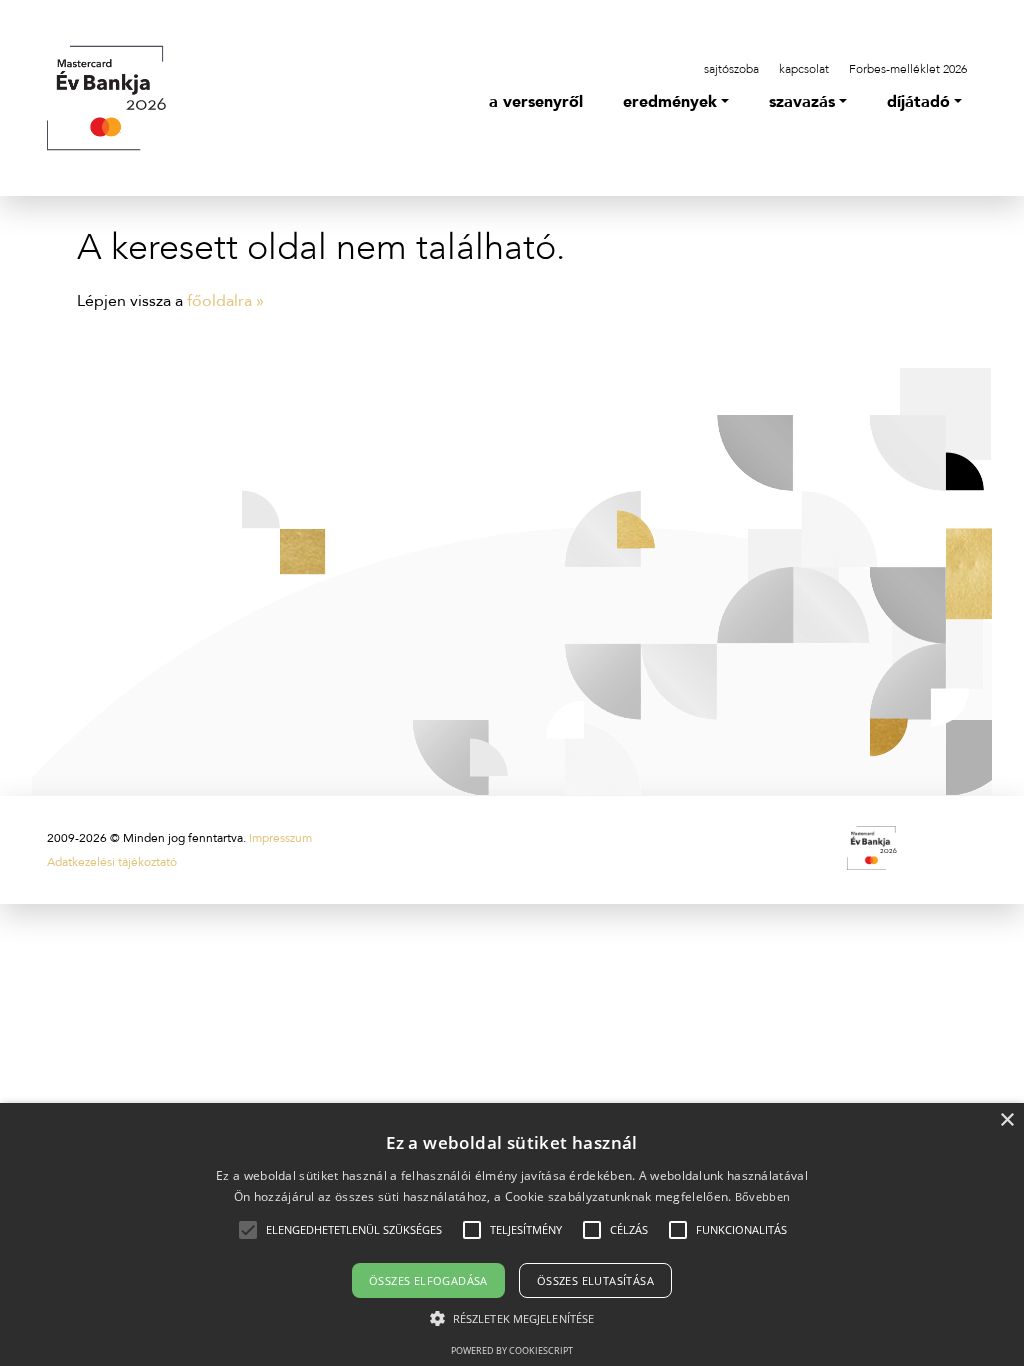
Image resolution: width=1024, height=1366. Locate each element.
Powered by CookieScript (512, 1350)
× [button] (1006, 1120)
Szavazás (802, 102)
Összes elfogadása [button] (428, 1280)
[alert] (512, 1234)
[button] (354, 1230)
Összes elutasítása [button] (595, 1280)
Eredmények (670, 102)
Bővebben (762, 1196)
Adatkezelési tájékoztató (112, 862)
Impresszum (280, 838)
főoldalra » (225, 301)
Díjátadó (918, 102)
